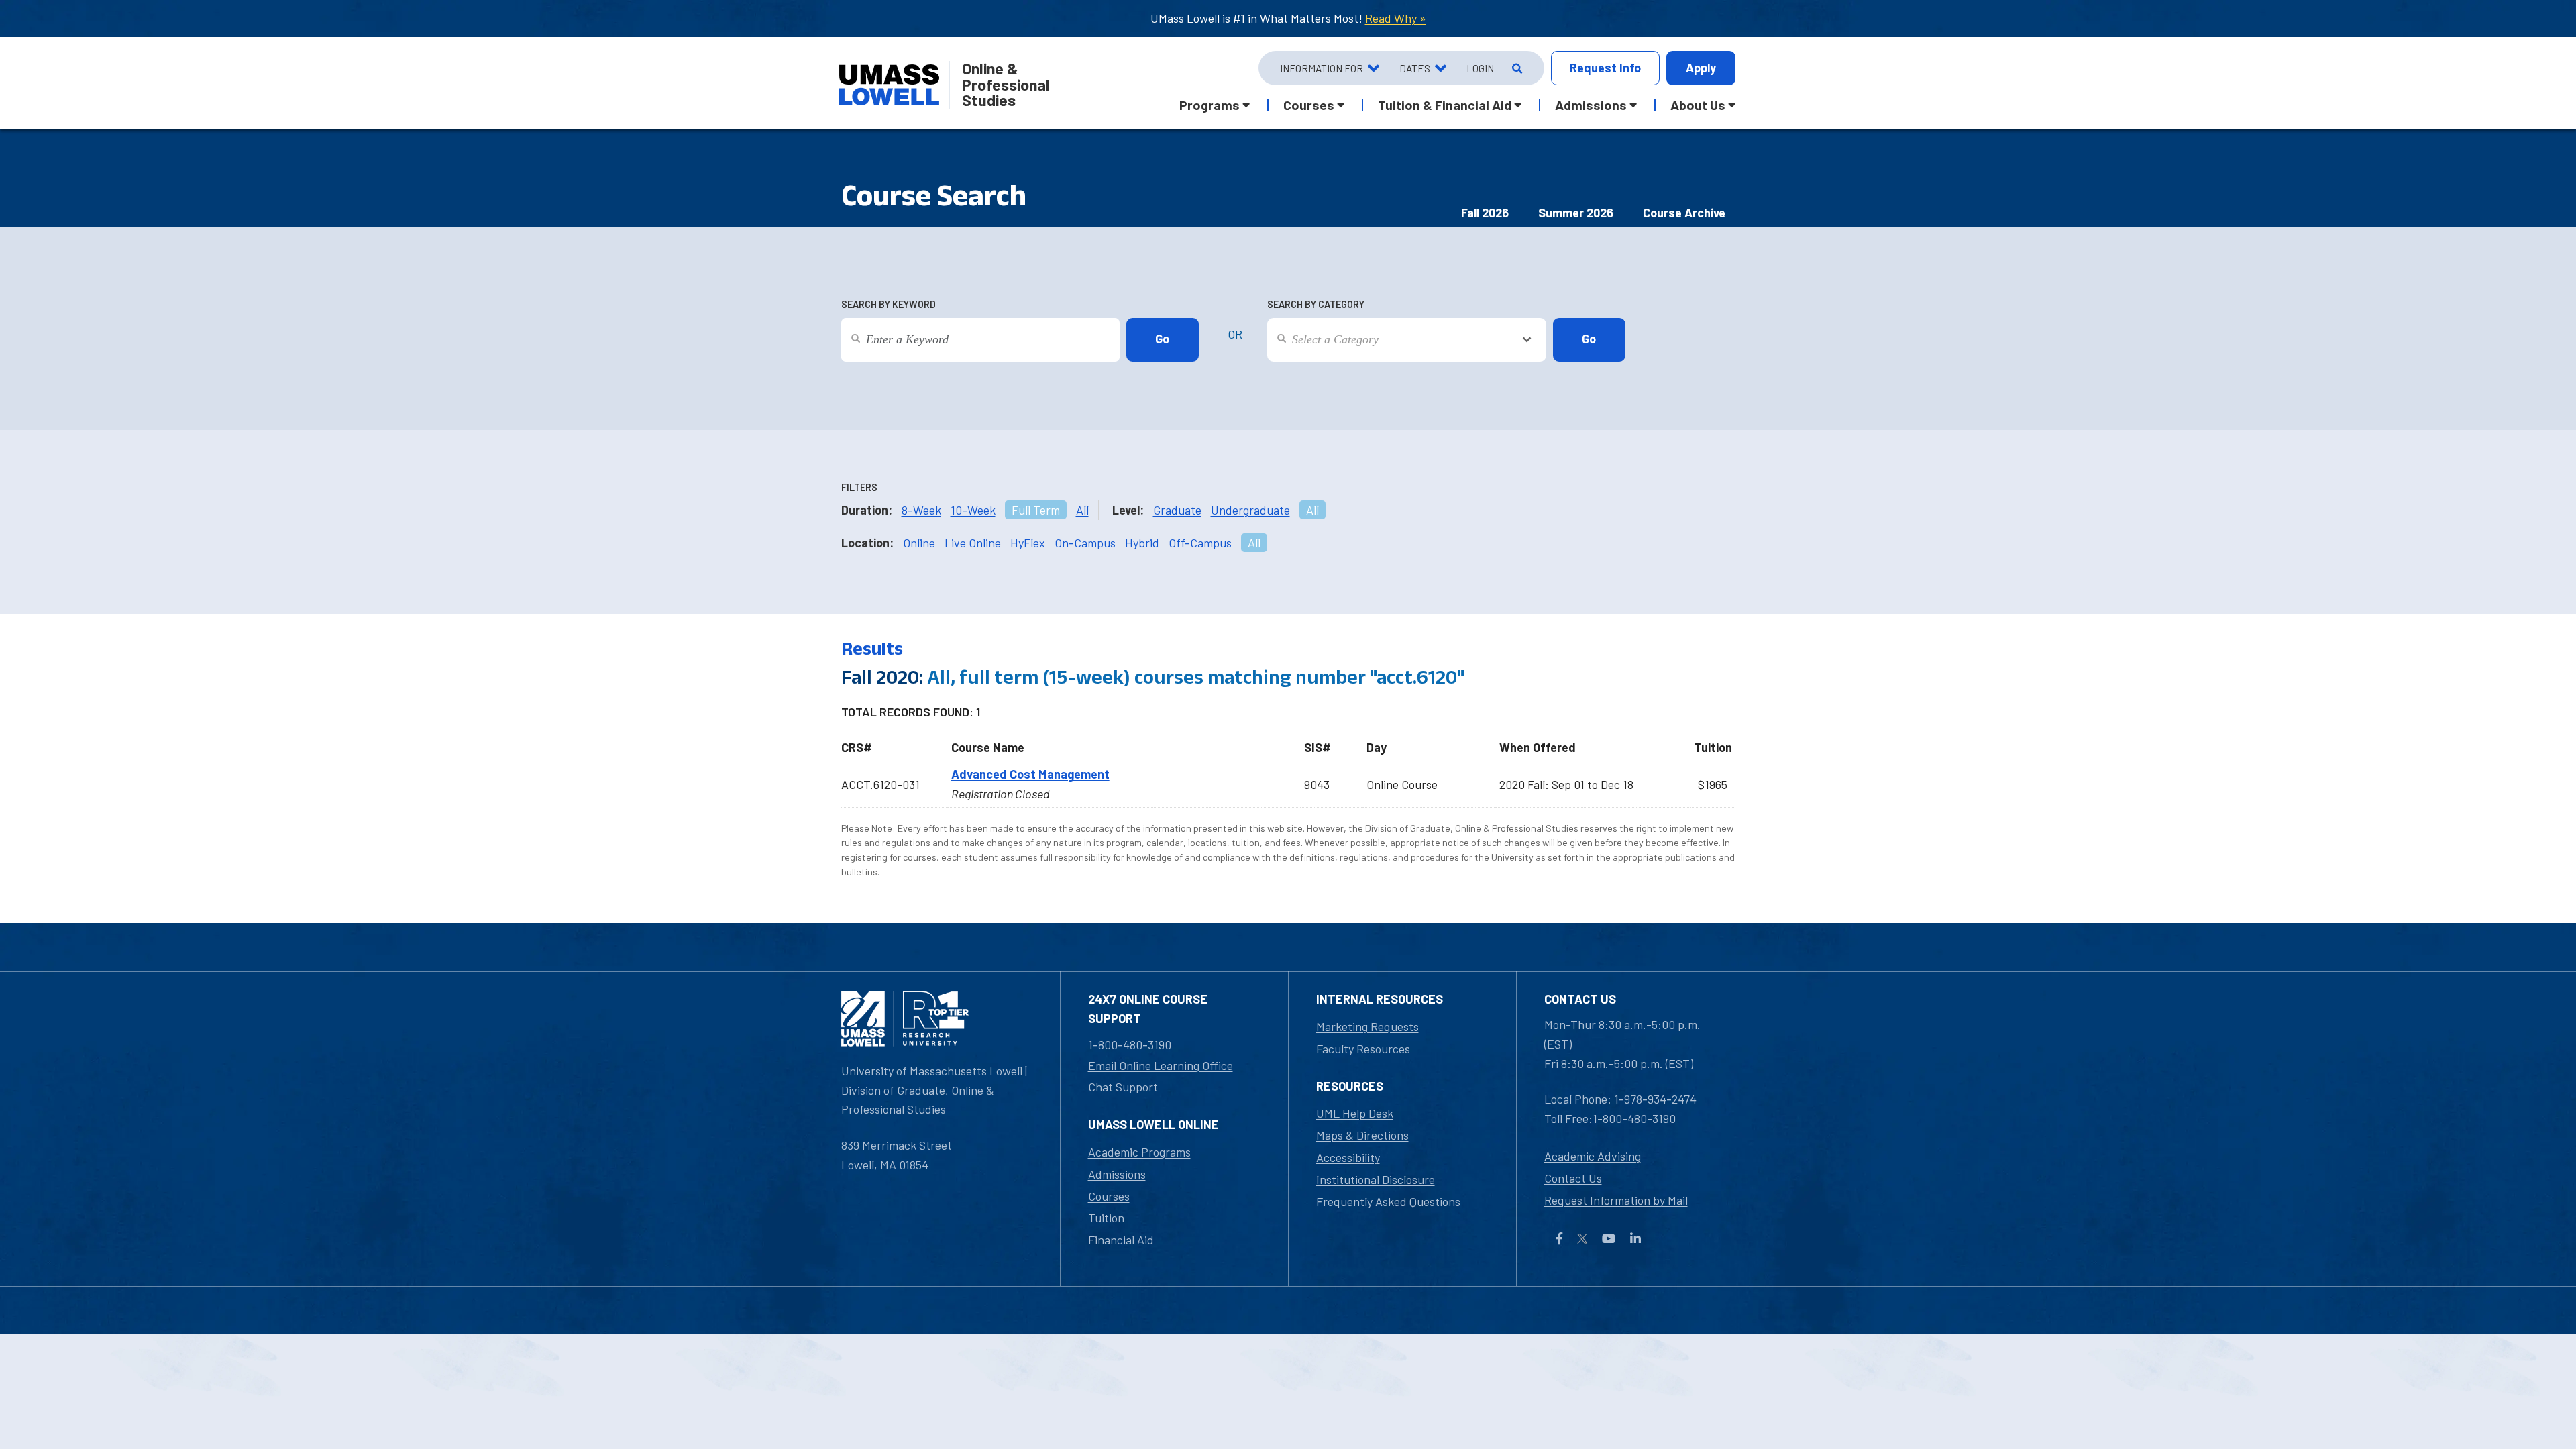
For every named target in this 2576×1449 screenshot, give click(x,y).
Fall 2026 (1485, 213)
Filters (859, 487)
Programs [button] (1210, 105)
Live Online (973, 543)
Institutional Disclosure (1376, 1179)
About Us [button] (1698, 105)
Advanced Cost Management (1030, 774)
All (1082, 510)
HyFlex (1028, 543)
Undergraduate (1250, 510)
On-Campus (1085, 543)
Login (1480, 68)
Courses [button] (1309, 105)
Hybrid (1142, 543)
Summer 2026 (1576, 213)
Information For (1322, 68)
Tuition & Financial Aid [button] (1445, 105)
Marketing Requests (1367, 1026)
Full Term (1036, 510)
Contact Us (1573, 1178)
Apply (1701, 68)
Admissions (1117, 1174)
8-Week (921, 510)
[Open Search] (1516, 68)
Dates (1415, 68)
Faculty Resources (1363, 1049)
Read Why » (1396, 18)
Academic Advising (1593, 1156)
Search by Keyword (889, 304)
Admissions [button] (1591, 105)
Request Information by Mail (1616, 1200)
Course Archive (1684, 213)
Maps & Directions (1362, 1135)
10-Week (973, 510)
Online (919, 543)
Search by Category (1316, 304)
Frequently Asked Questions (1388, 1201)
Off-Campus (1200, 543)
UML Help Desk (1355, 1113)
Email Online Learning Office (1161, 1065)
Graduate (1177, 510)
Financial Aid (1121, 1240)
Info (1605, 68)
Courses (1109, 1196)
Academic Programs (1139, 1152)
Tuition (1106, 1218)
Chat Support (1123, 1087)
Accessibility (1348, 1157)
